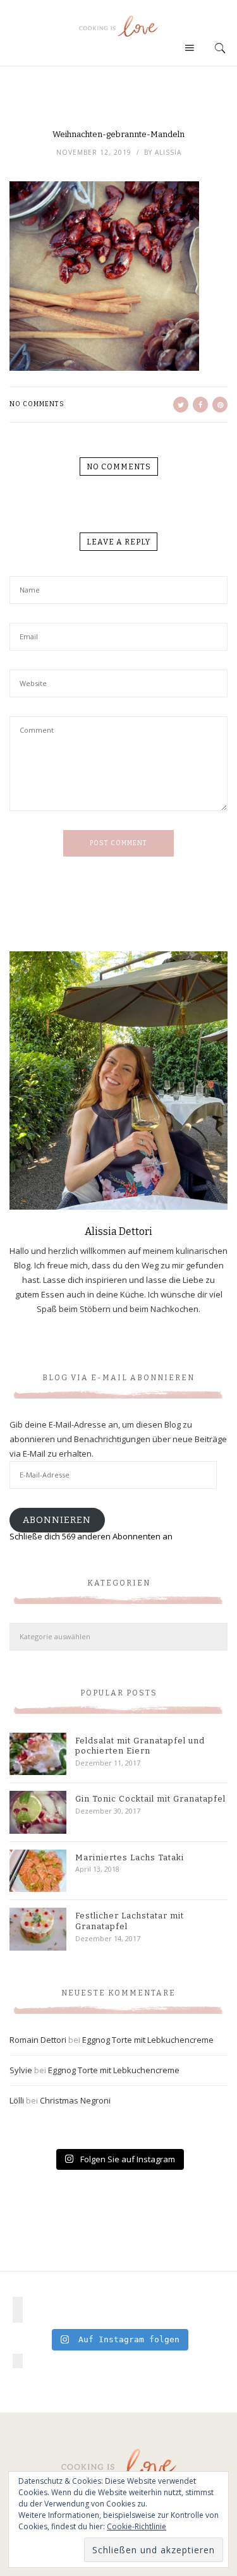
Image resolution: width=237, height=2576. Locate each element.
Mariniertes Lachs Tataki (130, 1857)
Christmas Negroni (75, 2100)
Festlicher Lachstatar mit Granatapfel (130, 1921)
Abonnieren (57, 1520)
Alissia (168, 152)
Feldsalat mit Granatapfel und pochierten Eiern (140, 1746)
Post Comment (118, 843)
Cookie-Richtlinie (137, 2526)
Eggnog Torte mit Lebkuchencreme (148, 2040)
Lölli (17, 2100)
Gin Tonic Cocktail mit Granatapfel (150, 1799)
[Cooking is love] (119, 26)
